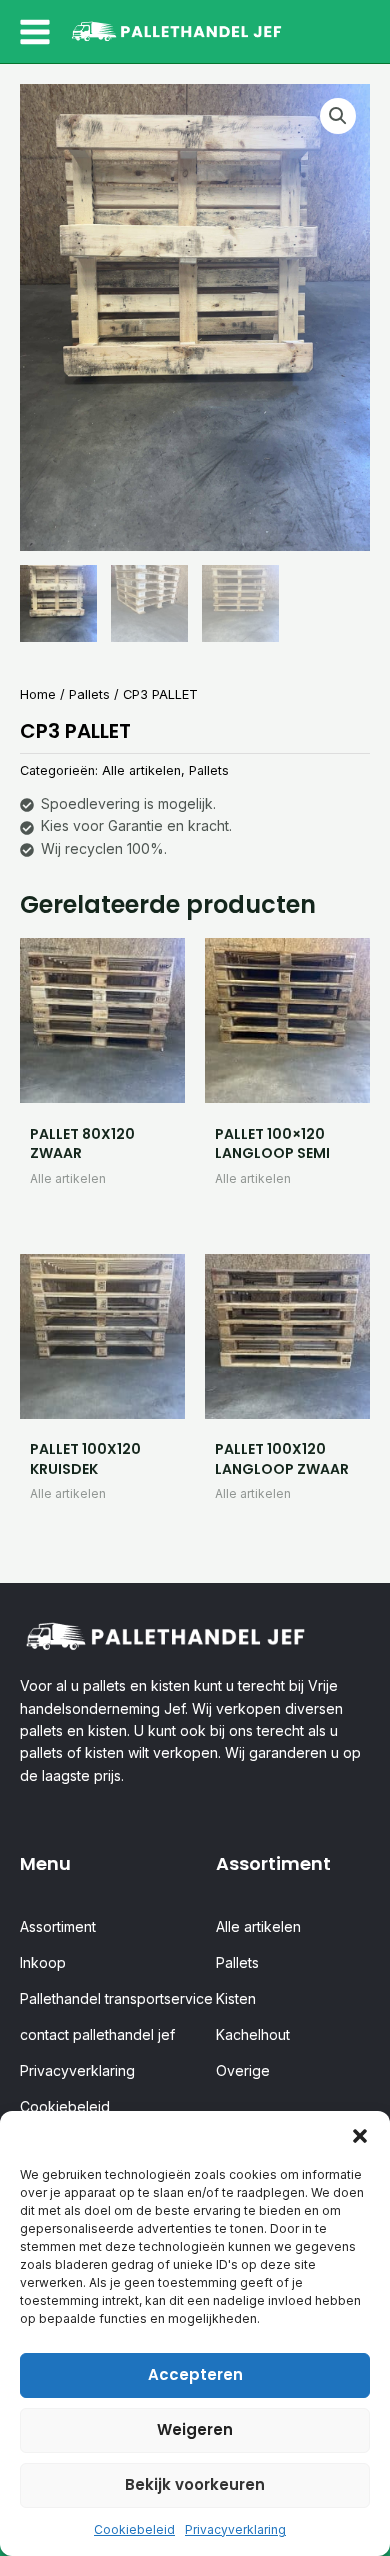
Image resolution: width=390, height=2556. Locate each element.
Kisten (236, 1998)
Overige (243, 2070)
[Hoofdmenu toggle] (35, 32)
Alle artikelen (141, 770)
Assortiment (58, 1926)
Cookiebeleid (134, 2529)
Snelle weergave (102, 1085)
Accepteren (195, 2374)
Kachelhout (253, 2034)
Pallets (89, 694)
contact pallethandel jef (97, 2034)
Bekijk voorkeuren (195, 2484)
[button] (360, 2136)
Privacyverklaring (235, 2529)
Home (38, 694)
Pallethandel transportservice (116, 1998)
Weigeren (195, 2429)
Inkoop (43, 1962)
